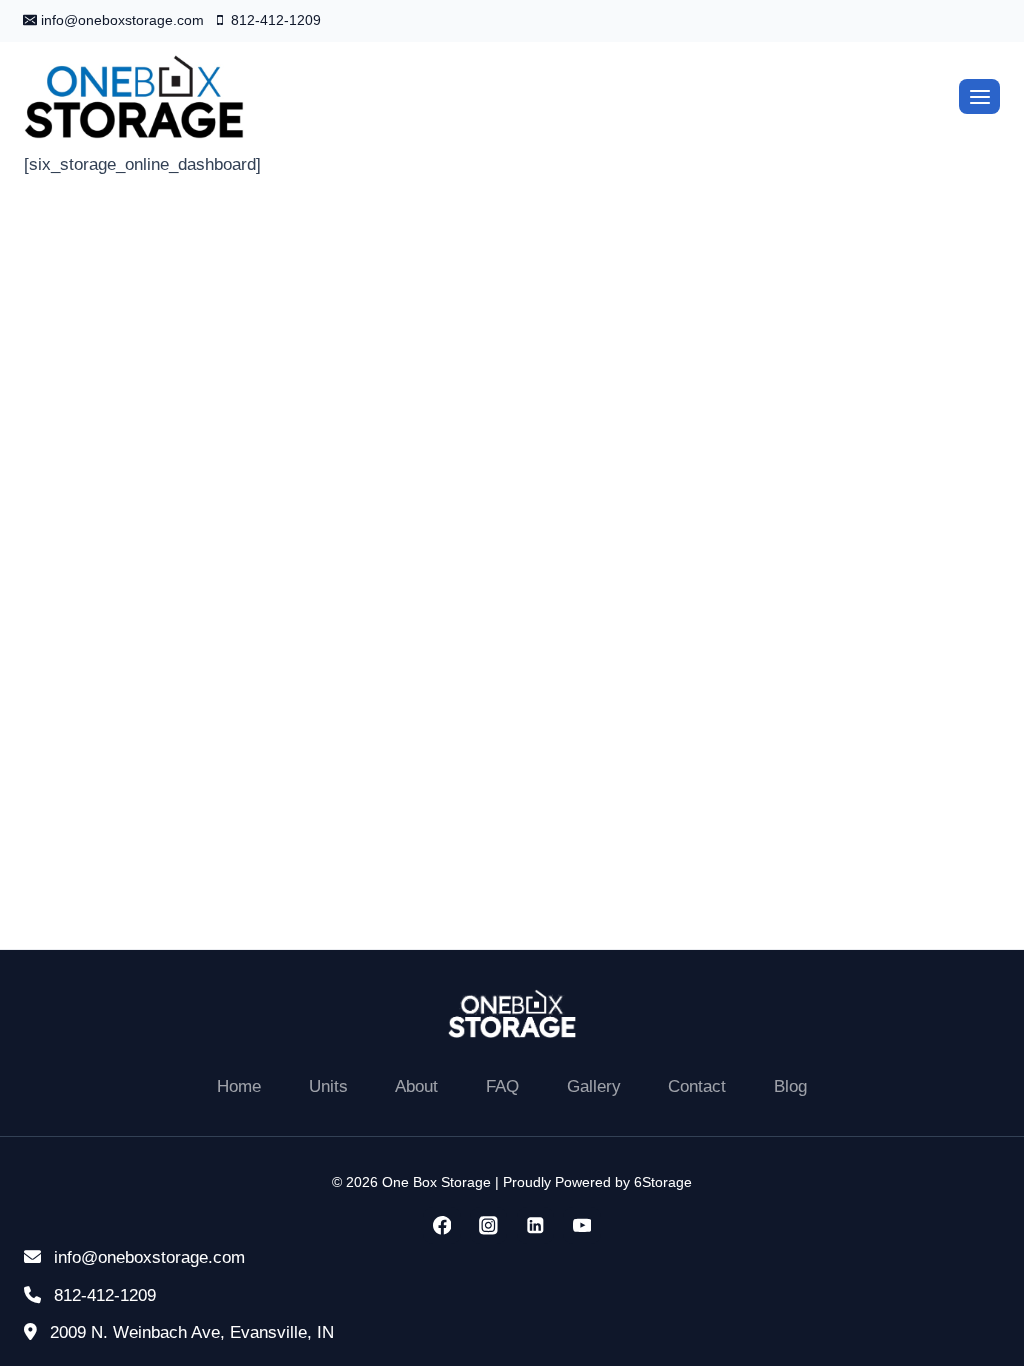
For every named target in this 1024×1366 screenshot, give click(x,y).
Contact (697, 1086)
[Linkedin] (535, 1225)
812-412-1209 (102, 1295)
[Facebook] (441, 1225)
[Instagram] (488, 1225)
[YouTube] (581, 1225)
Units (328, 1086)
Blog (790, 1086)
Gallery (594, 1086)
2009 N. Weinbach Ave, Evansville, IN (189, 1332)
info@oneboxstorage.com (147, 1257)
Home (239, 1086)
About (416, 1086)
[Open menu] (979, 96)
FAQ (502, 1086)
